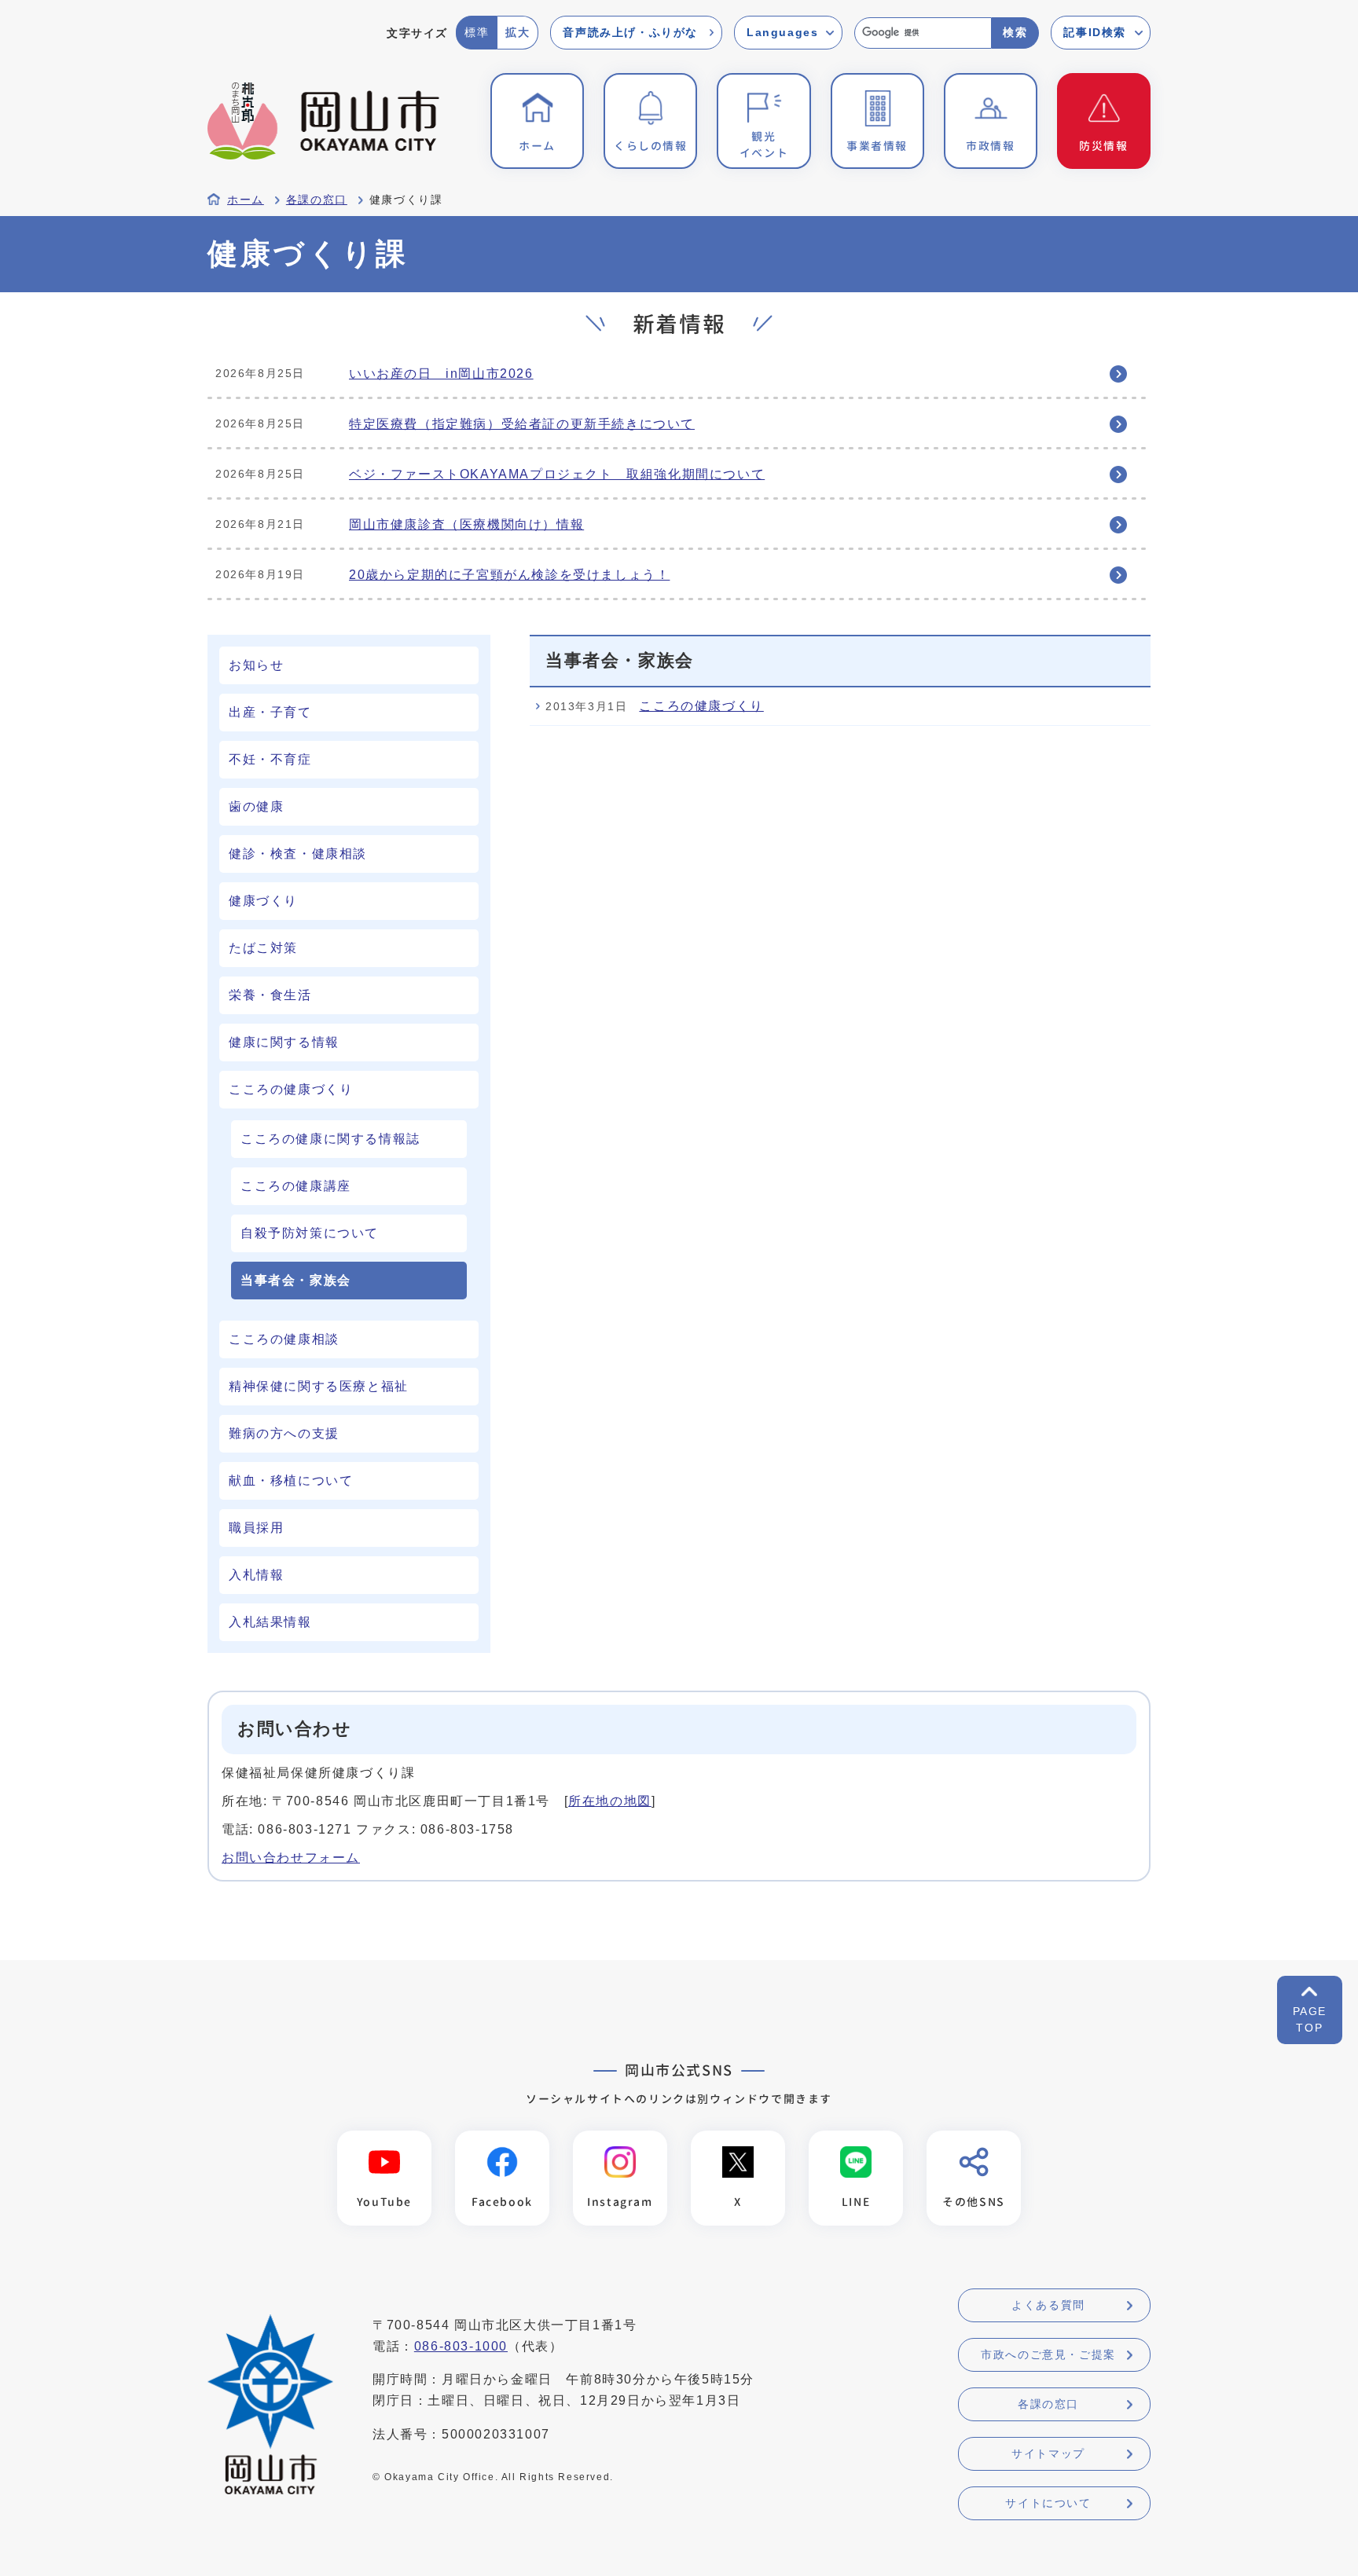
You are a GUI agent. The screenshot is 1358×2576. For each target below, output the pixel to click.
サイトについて (1048, 2503)
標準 (477, 32)
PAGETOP (1310, 2019)
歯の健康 (256, 806)
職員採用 (256, 1528)
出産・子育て (270, 712)
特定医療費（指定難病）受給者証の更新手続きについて (522, 424)
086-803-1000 (461, 2346)
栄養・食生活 (270, 995)
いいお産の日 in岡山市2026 (441, 374)
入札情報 (256, 1575)
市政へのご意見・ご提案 (1048, 2354)
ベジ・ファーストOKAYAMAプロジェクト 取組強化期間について (557, 474)
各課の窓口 (317, 200)
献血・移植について (291, 1480)
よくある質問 (1048, 2305)
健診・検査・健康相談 (298, 854)
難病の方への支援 (284, 1433)
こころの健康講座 (296, 1186)
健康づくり (263, 901)
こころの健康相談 (284, 1339)
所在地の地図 (610, 1801)
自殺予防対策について (310, 1233)
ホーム (246, 200)
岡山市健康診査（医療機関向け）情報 (466, 524)
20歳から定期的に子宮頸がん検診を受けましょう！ (509, 575)
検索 (1015, 32)
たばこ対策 (263, 948)
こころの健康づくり (291, 1089)
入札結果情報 (270, 1622)
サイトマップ (1048, 2453)
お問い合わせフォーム (291, 1858)
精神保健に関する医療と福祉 (319, 1386)
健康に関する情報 (284, 1042)
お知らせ (256, 665)
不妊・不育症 (270, 759)
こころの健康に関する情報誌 (330, 1139)
